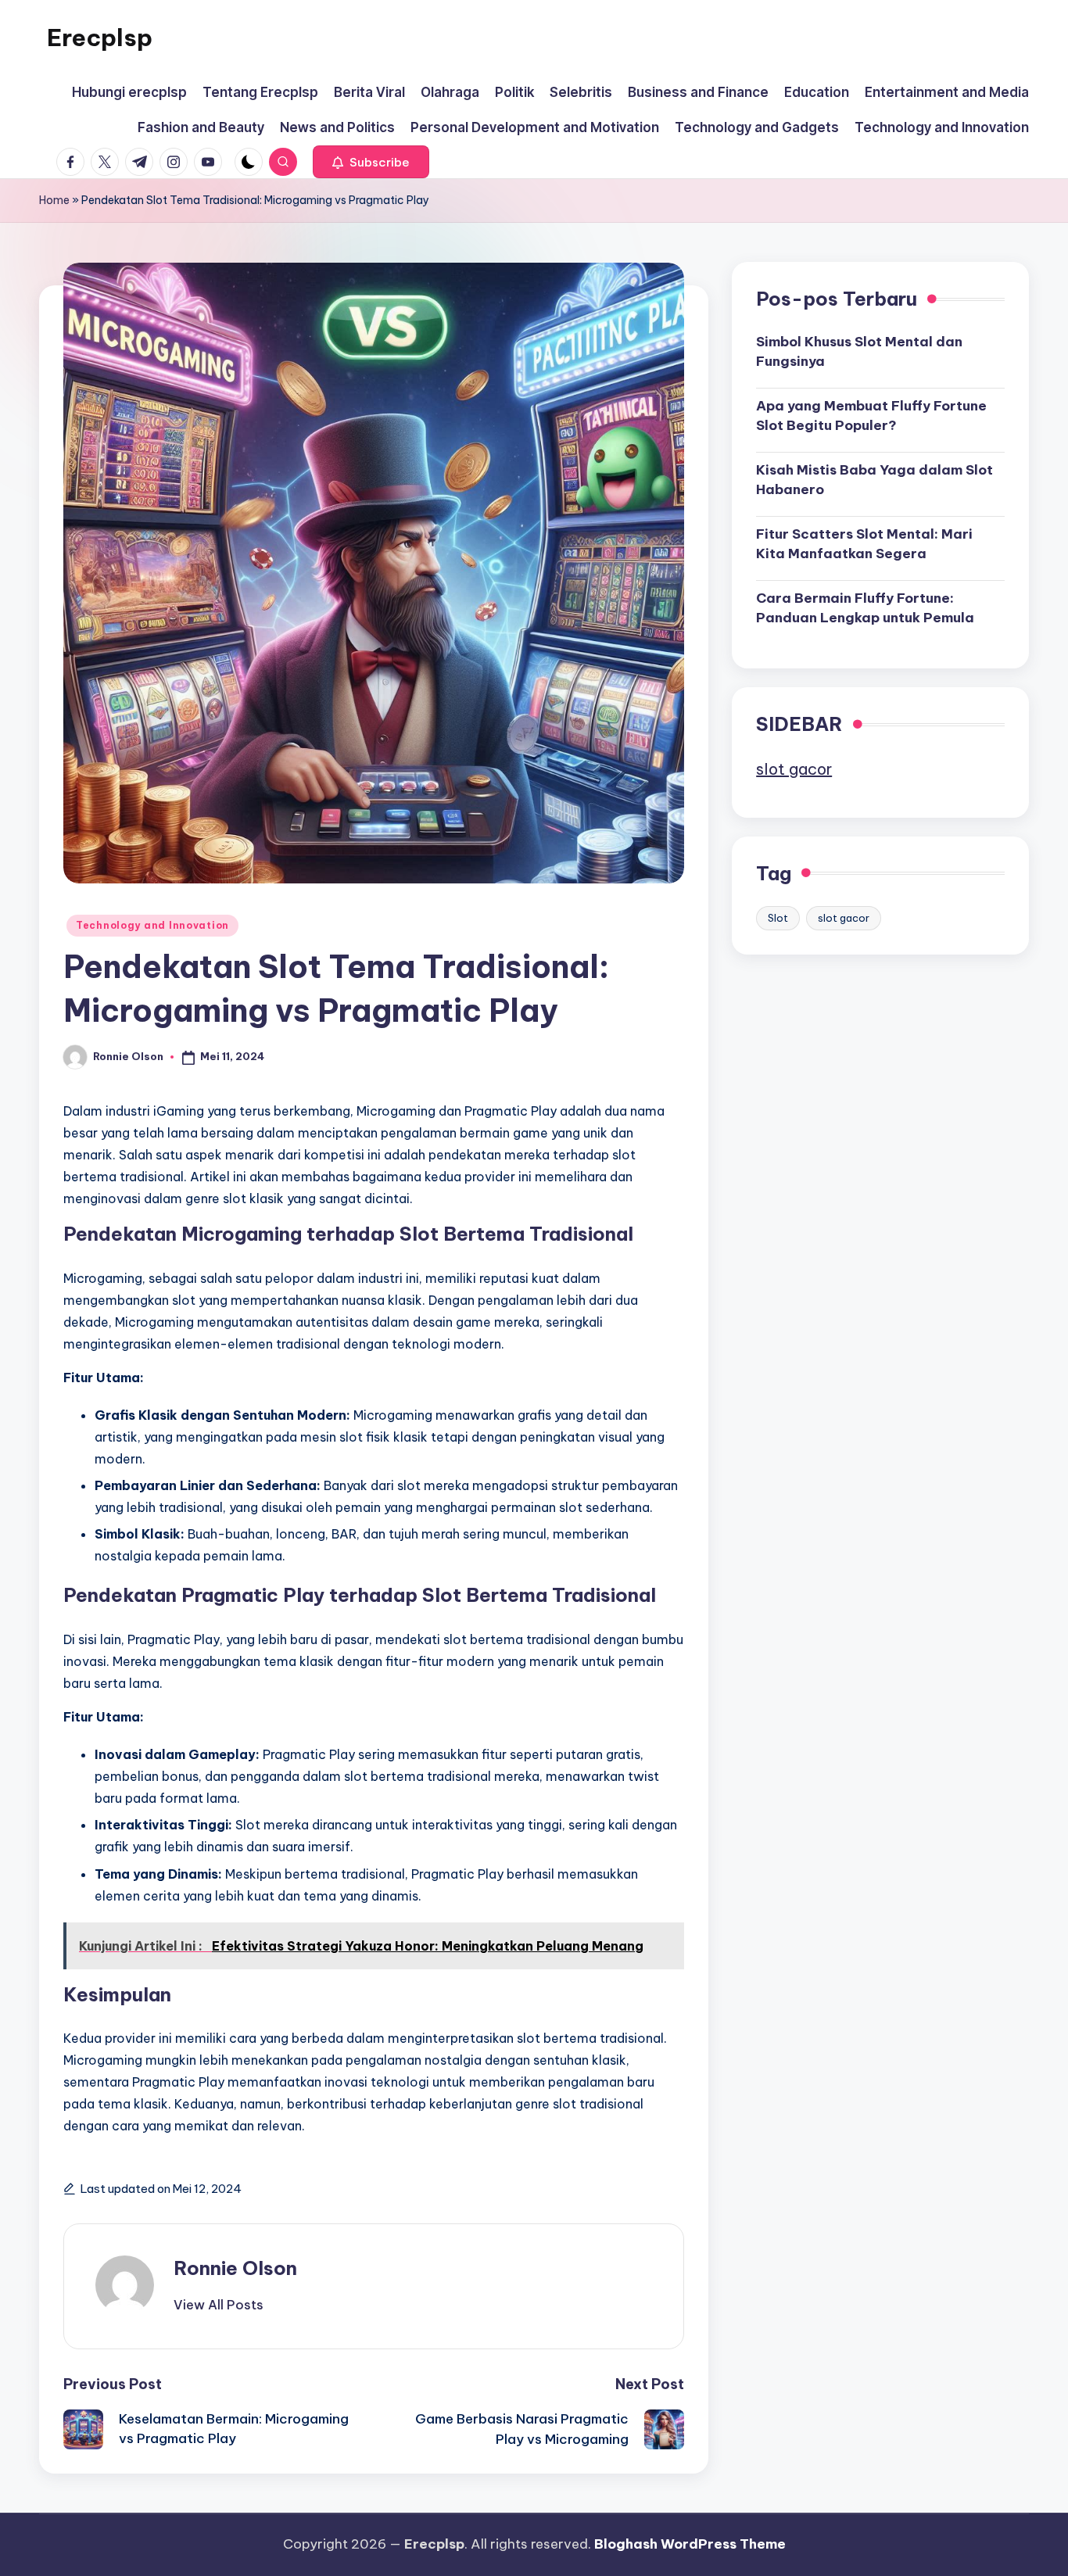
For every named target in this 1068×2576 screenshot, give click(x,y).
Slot (778, 917)
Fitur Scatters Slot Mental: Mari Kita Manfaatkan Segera (864, 543)
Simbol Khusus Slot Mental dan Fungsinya (859, 351)
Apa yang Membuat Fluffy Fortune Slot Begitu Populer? (871, 415)
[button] (371, 162)
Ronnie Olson (235, 2268)
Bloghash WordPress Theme (690, 2544)
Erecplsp (100, 38)
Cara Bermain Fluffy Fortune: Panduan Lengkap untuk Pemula (865, 607)
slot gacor (794, 768)
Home (54, 200)
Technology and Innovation (152, 925)
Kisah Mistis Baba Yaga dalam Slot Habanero (874, 479)
